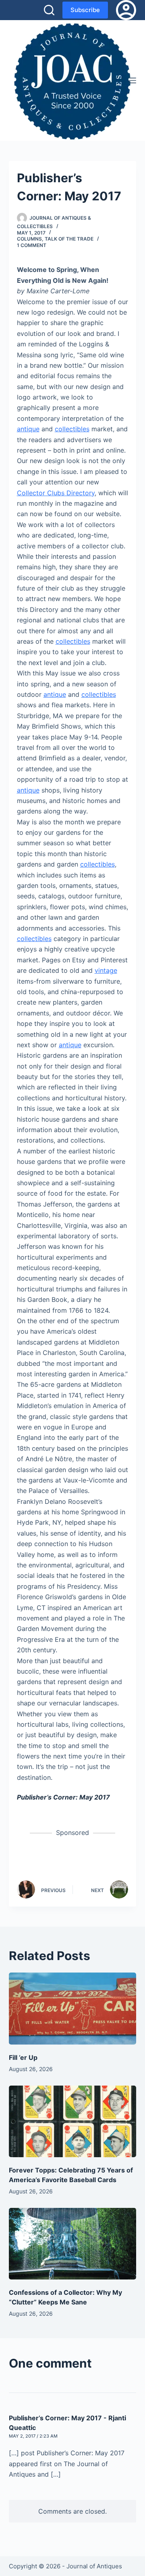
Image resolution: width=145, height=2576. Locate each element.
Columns (29, 239)
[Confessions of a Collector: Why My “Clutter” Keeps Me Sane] (73, 2244)
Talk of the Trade (69, 239)
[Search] (49, 10)
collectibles (72, 429)
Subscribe (85, 10)
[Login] (126, 10)
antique (28, 429)
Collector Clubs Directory (56, 493)
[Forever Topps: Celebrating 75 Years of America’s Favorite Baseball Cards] (73, 2121)
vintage (106, 970)
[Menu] (133, 80)
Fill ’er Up (23, 2057)
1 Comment (32, 245)
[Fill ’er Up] (73, 2008)
